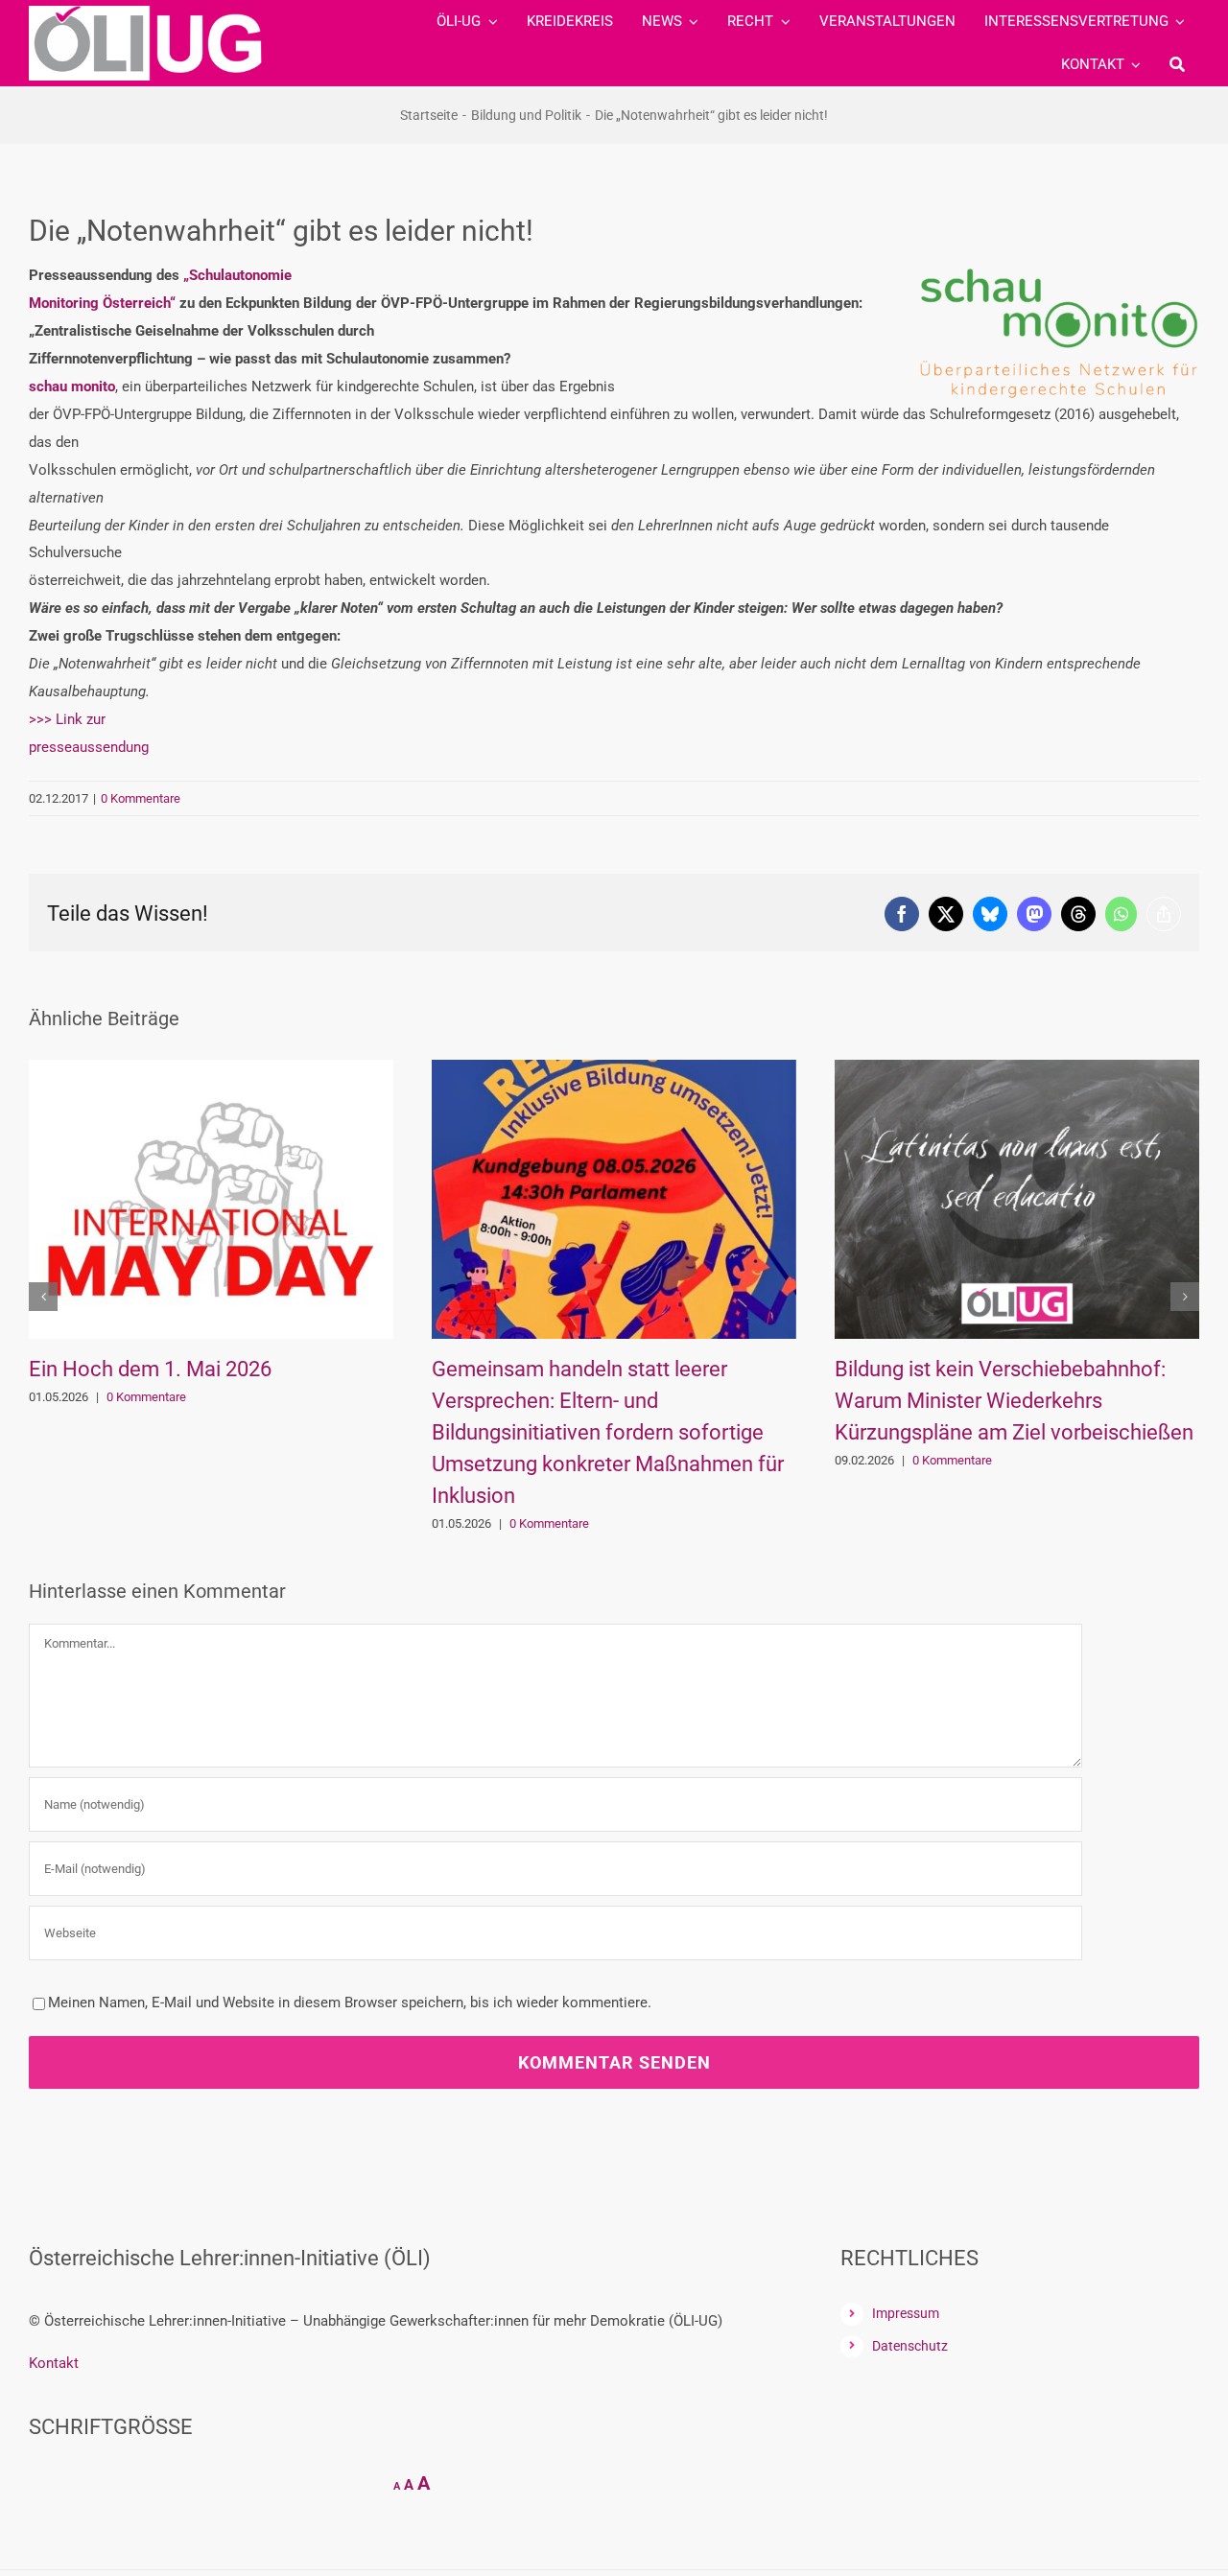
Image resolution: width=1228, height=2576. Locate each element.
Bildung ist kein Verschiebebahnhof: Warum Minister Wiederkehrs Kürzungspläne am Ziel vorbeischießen (612, 1401)
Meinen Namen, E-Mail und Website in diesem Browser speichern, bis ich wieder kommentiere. (350, 2002)
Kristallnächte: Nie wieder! (956, 1369)
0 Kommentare (141, 798)
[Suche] (1177, 64)
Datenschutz (910, 2346)
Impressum (906, 2313)
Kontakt (54, 2363)
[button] (43, 1297)
